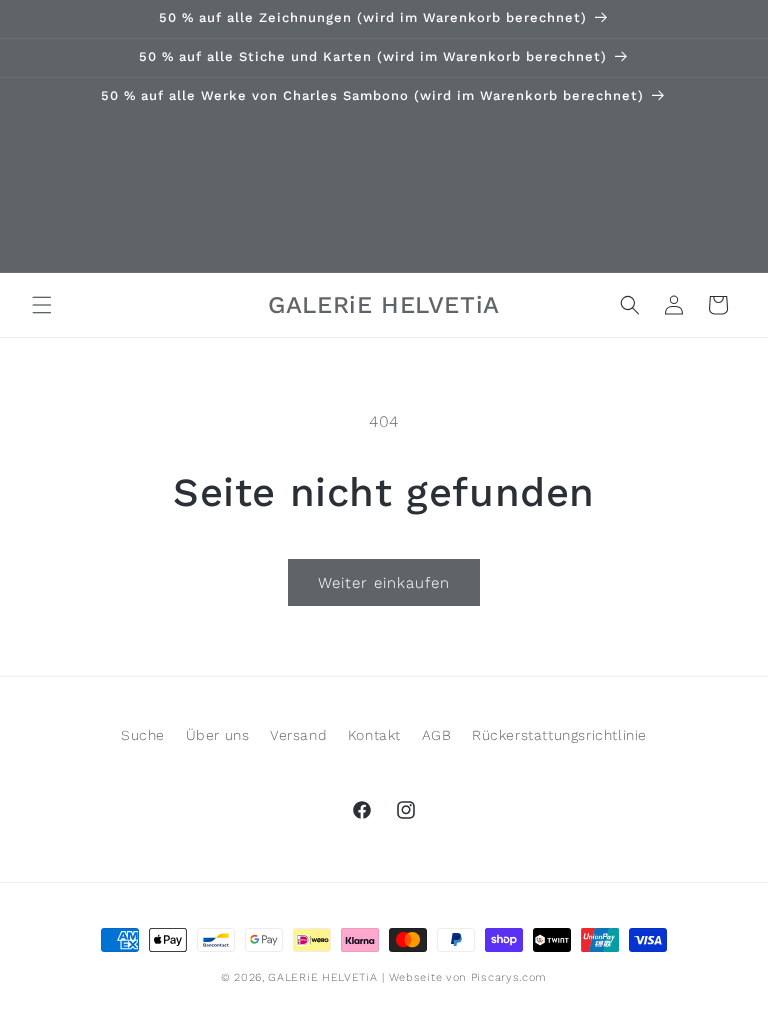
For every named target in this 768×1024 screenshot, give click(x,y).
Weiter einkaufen (384, 583)
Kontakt (374, 735)
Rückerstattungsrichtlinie (559, 735)
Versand (298, 735)
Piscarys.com (509, 977)
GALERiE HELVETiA (322, 977)
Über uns (218, 735)
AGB (437, 735)
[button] (42, 305)
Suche (143, 735)
